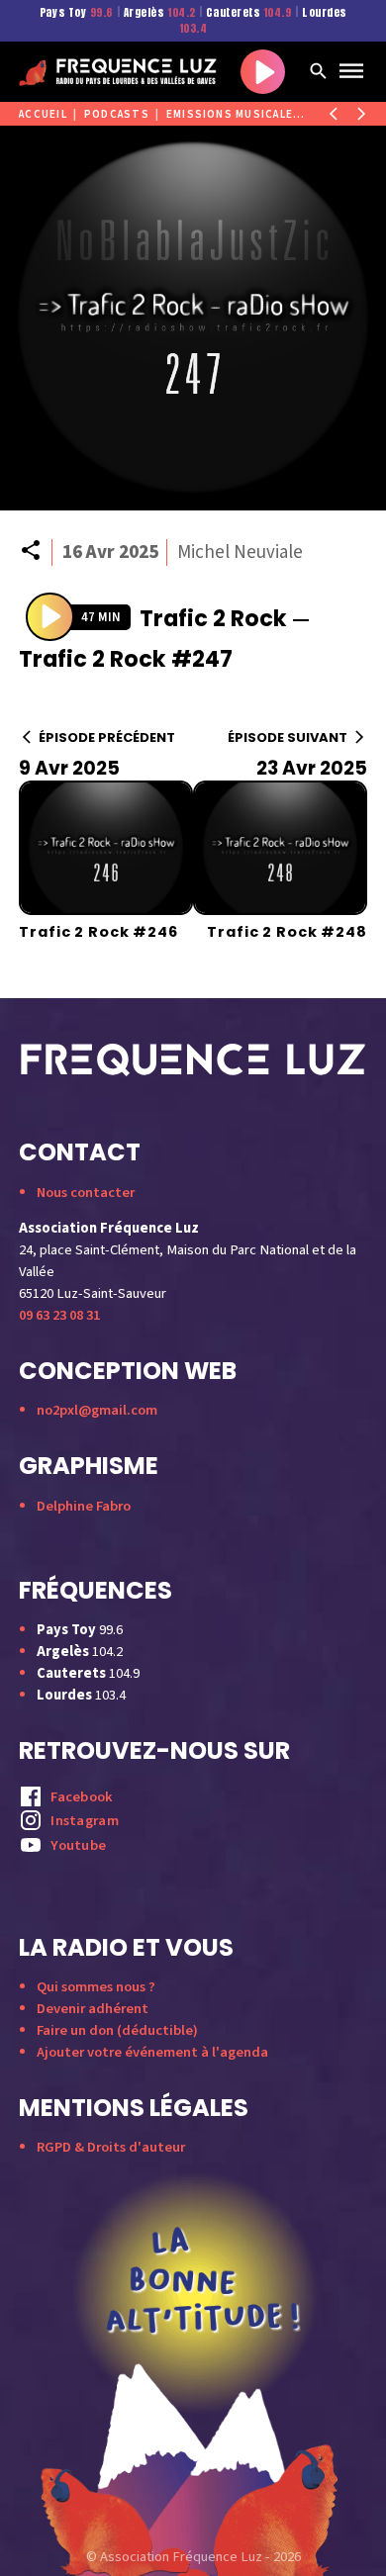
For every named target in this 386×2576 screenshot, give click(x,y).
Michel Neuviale (240, 552)
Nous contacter (86, 1193)
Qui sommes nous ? (96, 1987)
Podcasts (117, 114)
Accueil (43, 114)
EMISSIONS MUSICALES (234, 114)
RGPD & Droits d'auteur (111, 2147)
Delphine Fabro (84, 1506)
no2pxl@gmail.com (97, 1410)
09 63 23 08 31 (59, 1315)
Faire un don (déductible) (117, 2030)
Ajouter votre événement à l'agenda (152, 2052)
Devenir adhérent (93, 2009)
